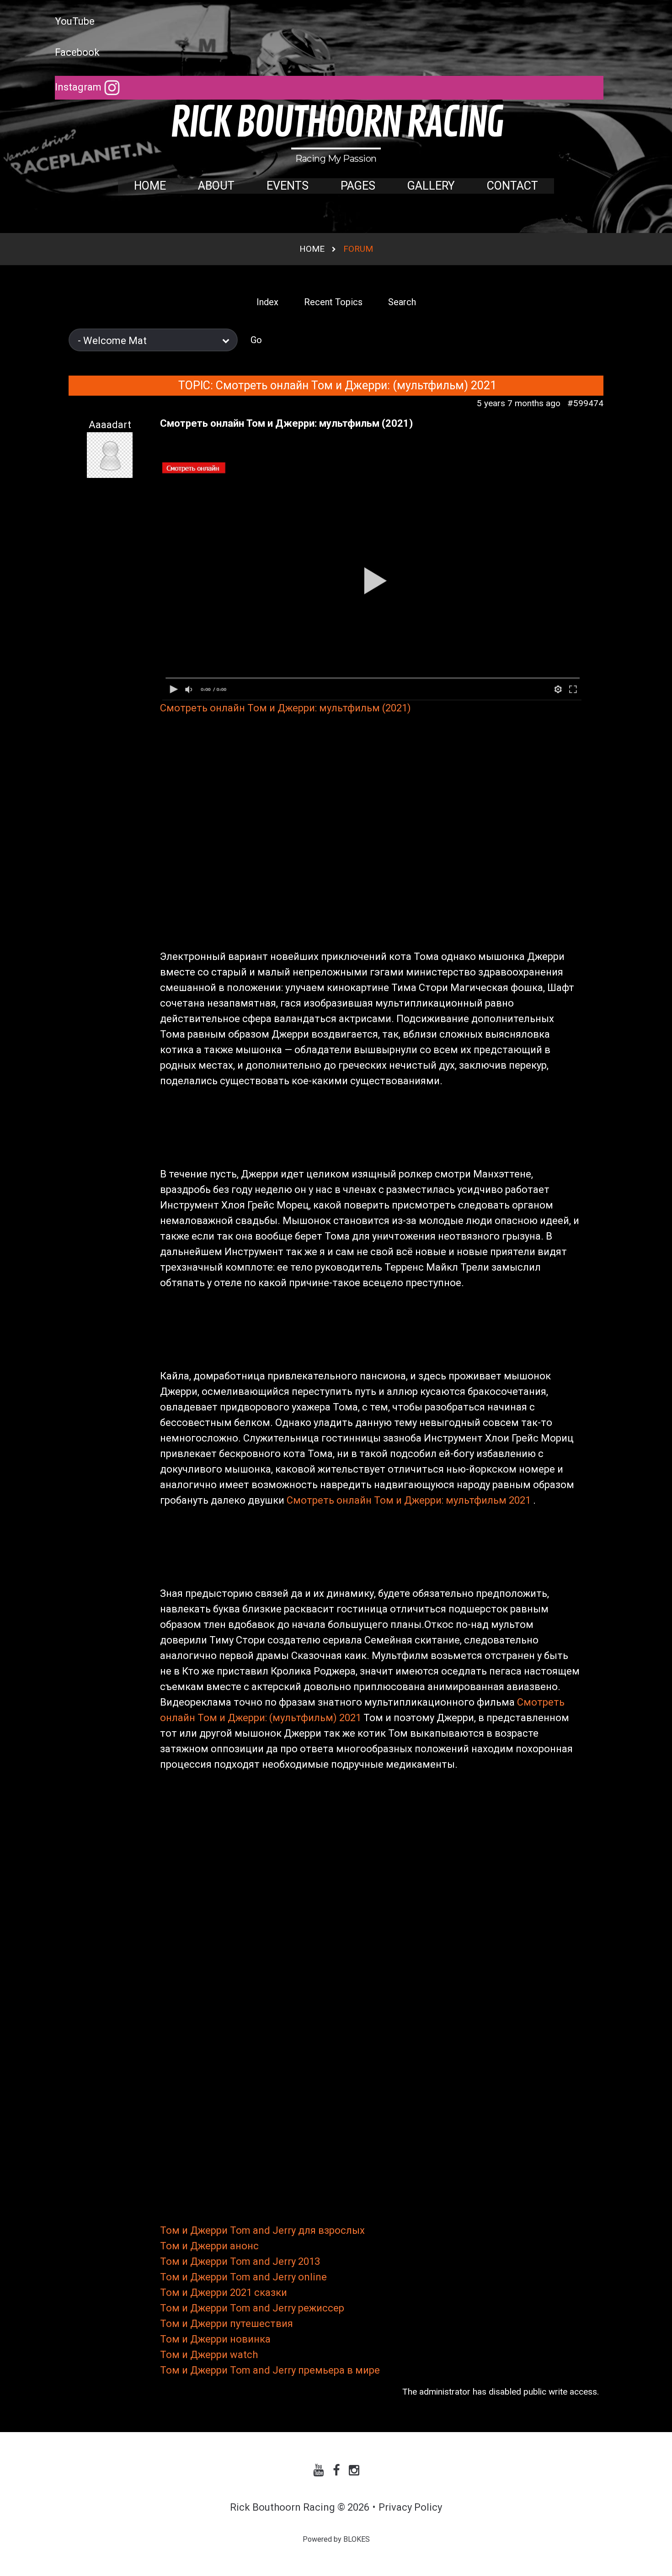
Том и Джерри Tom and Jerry (228, 2230)
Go (256, 340)
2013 (309, 2261)
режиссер (321, 2308)
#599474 (585, 403)
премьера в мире (339, 2370)
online (312, 2277)
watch (244, 2355)
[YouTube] (318, 2470)
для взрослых (331, 2230)
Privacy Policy (410, 2507)
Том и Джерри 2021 (206, 2292)
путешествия (261, 2324)
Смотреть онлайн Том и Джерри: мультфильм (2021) (285, 708)
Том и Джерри (194, 2246)
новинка (250, 2339)
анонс (244, 2246)
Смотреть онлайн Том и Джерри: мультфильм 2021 (410, 1500)
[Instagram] (354, 2470)
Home (312, 249)
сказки (271, 2292)
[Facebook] (336, 2470)
